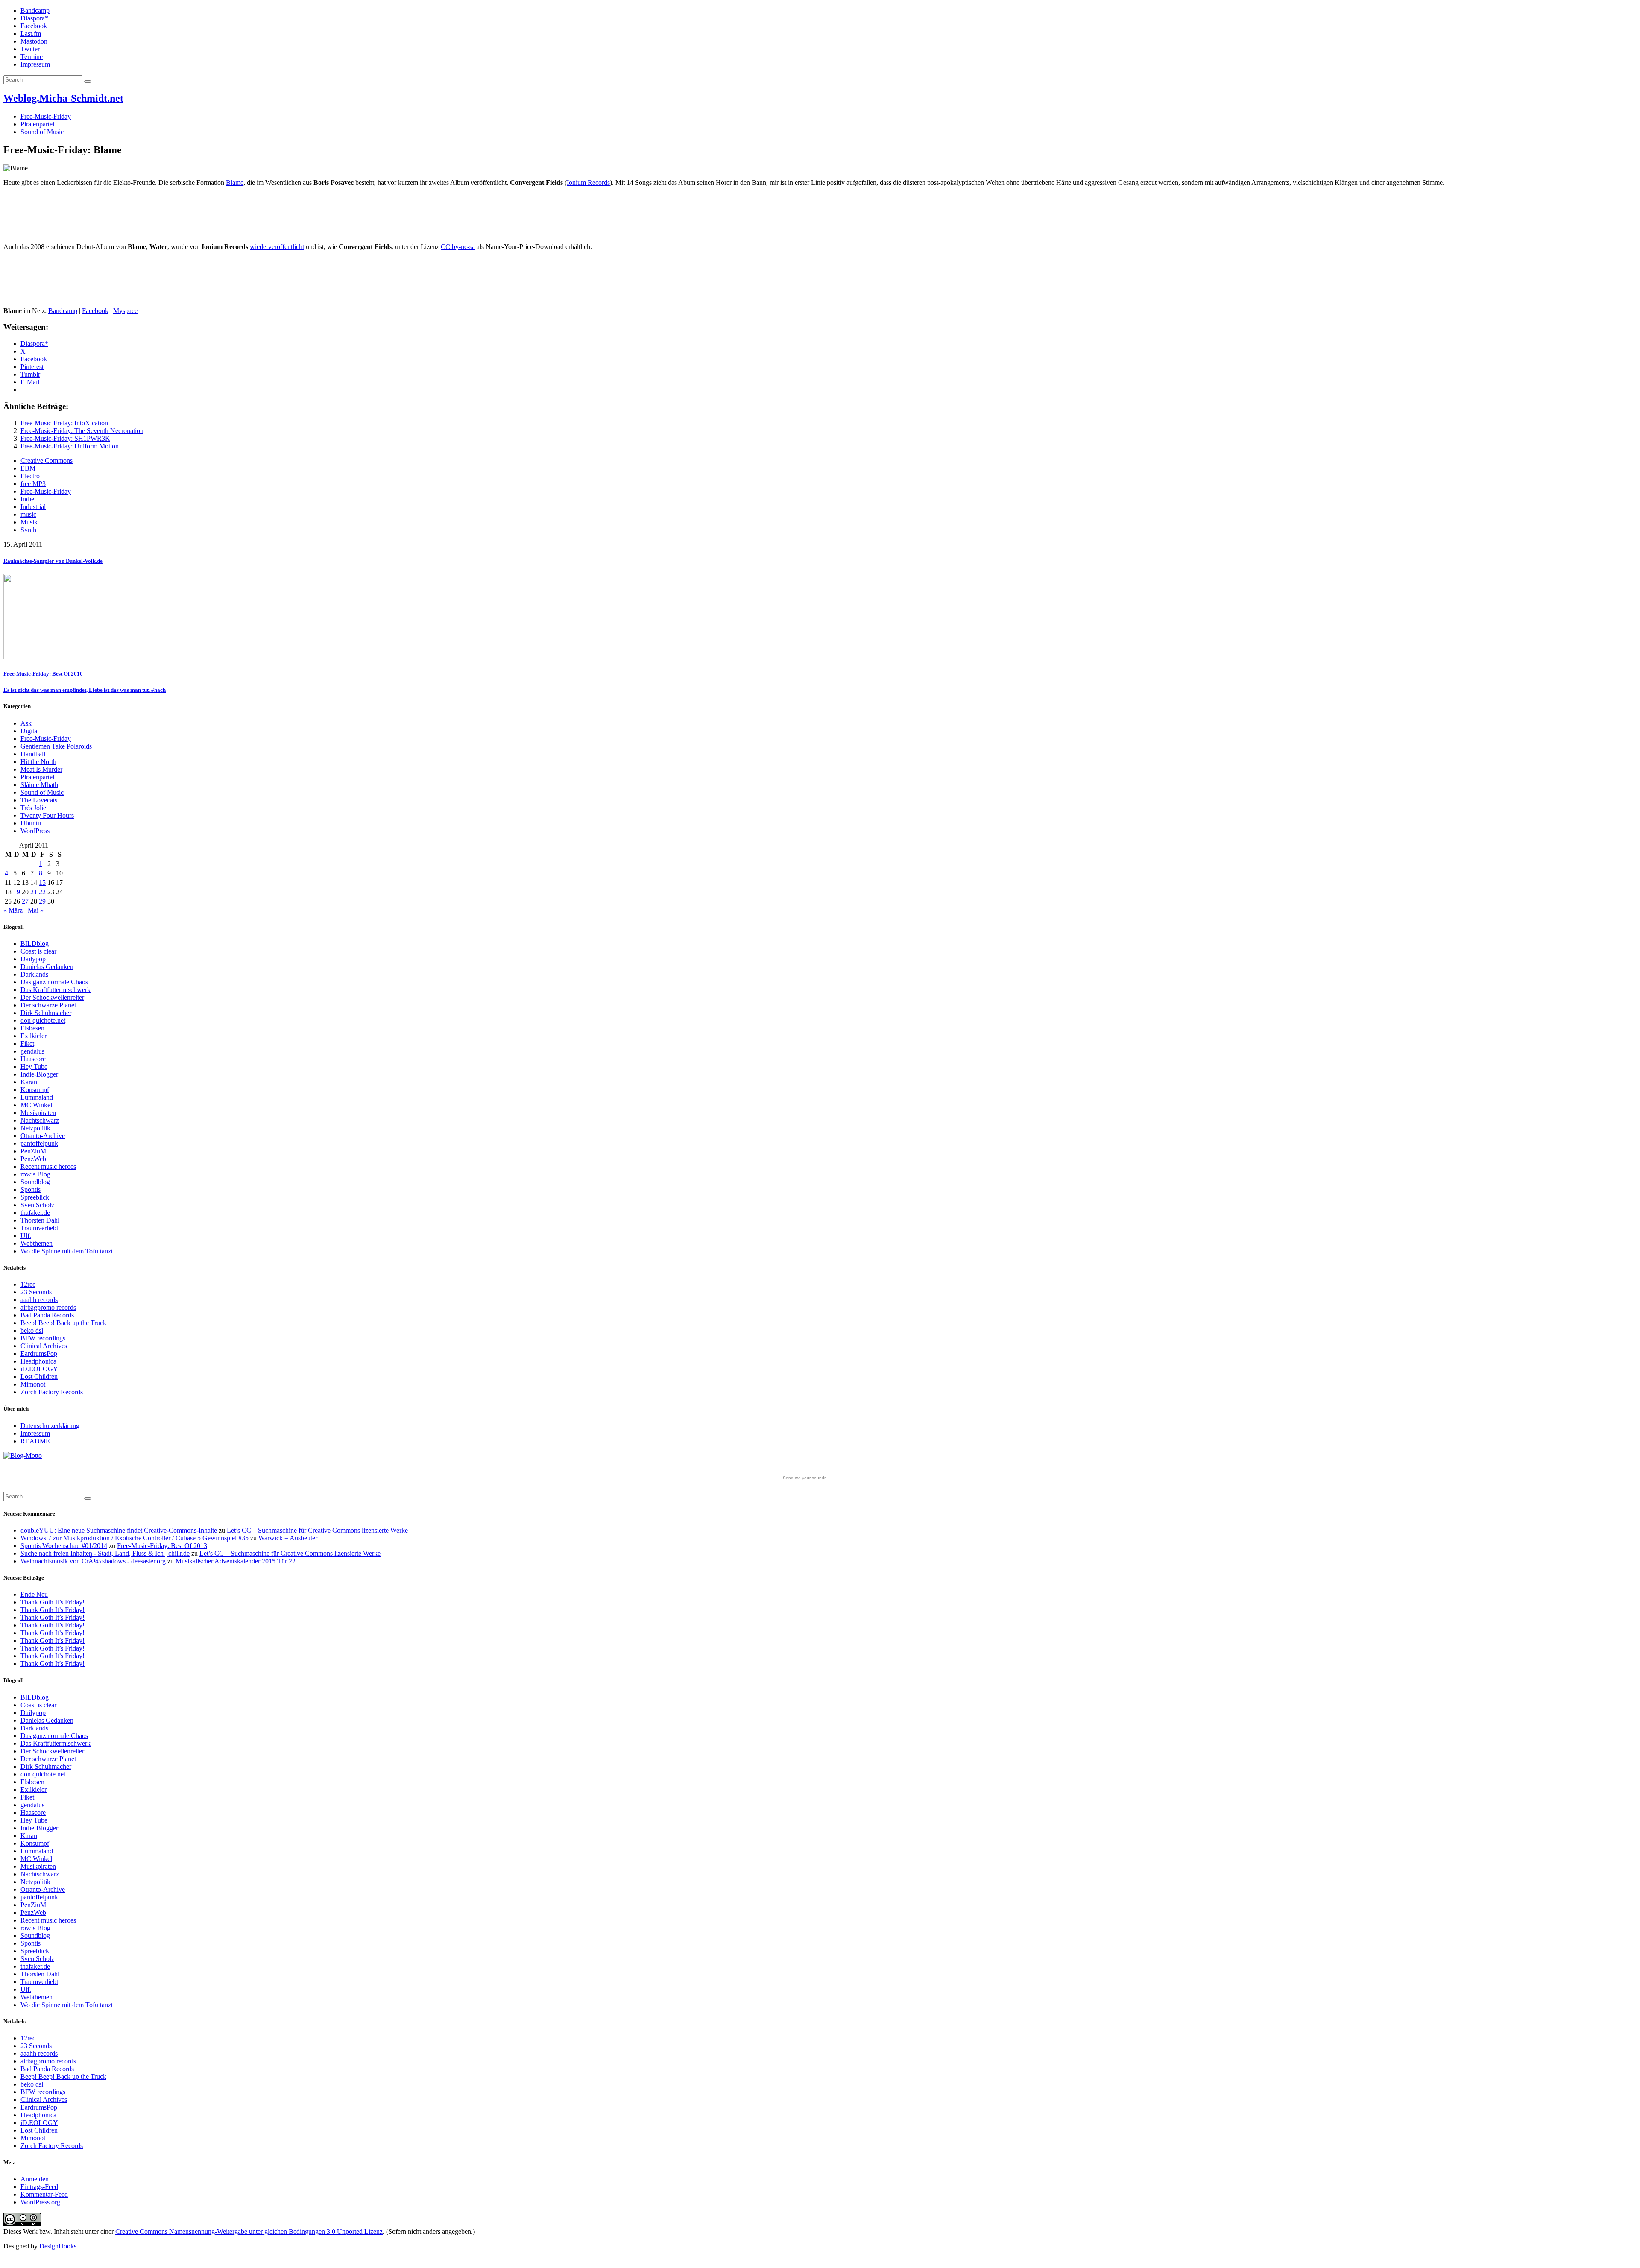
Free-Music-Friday (46, 116)
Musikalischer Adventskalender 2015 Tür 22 (236, 1561)
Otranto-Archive (43, 1136)
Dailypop (33, 959)
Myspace (125, 311)
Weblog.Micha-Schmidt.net (63, 98)
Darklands (34, 974)
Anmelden (35, 2179)
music (28, 514)
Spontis (31, 1190)
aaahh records (39, 1300)
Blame (235, 183)
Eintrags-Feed (39, 2187)
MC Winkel (36, 1105)
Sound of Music (42, 132)
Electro (30, 476)
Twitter (30, 49)
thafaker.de (35, 1213)
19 (17, 892)
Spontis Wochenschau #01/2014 (64, 1546)
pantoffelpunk (39, 1143)
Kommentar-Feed (44, 2194)
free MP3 (33, 484)
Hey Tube (34, 1067)
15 (42, 882)
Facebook (34, 26)
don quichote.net (43, 1020)
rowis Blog (35, 1174)
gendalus (32, 1051)
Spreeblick (35, 1197)
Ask (26, 723)
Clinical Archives (44, 1346)
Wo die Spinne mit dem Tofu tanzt (67, 1251)
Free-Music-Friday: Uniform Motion (70, 446)
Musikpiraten (38, 1113)
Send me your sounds (805, 1478)
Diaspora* (34, 18)
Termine (32, 57)
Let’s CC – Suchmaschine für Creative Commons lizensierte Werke (317, 1530)
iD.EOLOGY (39, 1369)
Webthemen (37, 1243)
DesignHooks (58, 2246)
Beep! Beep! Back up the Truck (63, 1323)
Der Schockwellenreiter (52, 997)
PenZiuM (33, 1151)
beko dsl (32, 1330)
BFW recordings (43, 1338)
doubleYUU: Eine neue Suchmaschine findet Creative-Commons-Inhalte (119, 1530)
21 (34, 892)
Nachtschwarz (40, 1120)
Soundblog (35, 1182)
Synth (28, 530)
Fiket (27, 1043)
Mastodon (34, 41)
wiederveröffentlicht (277, 247)
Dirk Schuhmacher (46, 1013)
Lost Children (39, 1377)
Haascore (33, 1059)
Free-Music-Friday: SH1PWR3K (65, 438)
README (35, 1441)
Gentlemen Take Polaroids (56, 746)
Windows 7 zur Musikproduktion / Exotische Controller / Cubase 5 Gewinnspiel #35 (135, 1538)
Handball (33, 754)
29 (42, 901)
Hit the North (38, 762)
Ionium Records (588, 183)
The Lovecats (39, 800)
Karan (29, 1082)
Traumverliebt (39, 1228)
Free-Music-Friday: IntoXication (64, 423)
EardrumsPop (39, 1353)
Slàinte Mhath (39, 785)
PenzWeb (33, 1159)
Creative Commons (47, 461)
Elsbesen (32, 1028)
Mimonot (33, 1384)
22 (42, 892)
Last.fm (31, 34)
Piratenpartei (37, 124)
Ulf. (26, 1236)
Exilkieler (34, 1036)
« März (13, 910)
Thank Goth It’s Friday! (53, 1602)
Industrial (33, 507)
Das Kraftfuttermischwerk (56, 990)
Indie (27, 499)
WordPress (35, 831)
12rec (28, 1284)
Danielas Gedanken (47, 967)
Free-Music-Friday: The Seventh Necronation (82, 431)
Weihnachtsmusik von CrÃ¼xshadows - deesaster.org (93, 1561)
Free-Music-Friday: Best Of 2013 (162, 1546)
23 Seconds (36, 1292)
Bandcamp (35, 10)
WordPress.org (40, 2202)
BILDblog (35, 944)
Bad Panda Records (47, 1315)
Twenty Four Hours (47, 815)
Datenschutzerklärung (50, 1426)
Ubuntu (31, 823)
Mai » (36, 910)
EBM (28, 468)
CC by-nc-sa (458, 247)
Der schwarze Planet (48, 1005)
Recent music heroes (48, 1166)
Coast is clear (38, 951)
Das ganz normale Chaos (54, 982)
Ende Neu (34, 1594)
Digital (30, 731)
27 (25, 901)
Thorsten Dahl (40, 1220)
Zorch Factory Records (52, 1392)
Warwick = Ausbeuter (288, 1538)
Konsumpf (35, 1090)
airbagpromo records (48, 1307)
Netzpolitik (35, 1128)
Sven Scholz (37, 1205)
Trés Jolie (33, 808)
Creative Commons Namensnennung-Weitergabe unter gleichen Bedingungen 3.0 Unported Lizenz (249, 2231)
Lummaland (37, 1097)
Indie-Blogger (39, 1074)
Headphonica (38, 1361)
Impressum (35, 64)
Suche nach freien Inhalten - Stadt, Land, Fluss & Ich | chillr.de (105, 1553)
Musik (29, 522)
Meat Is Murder (41, 769)
